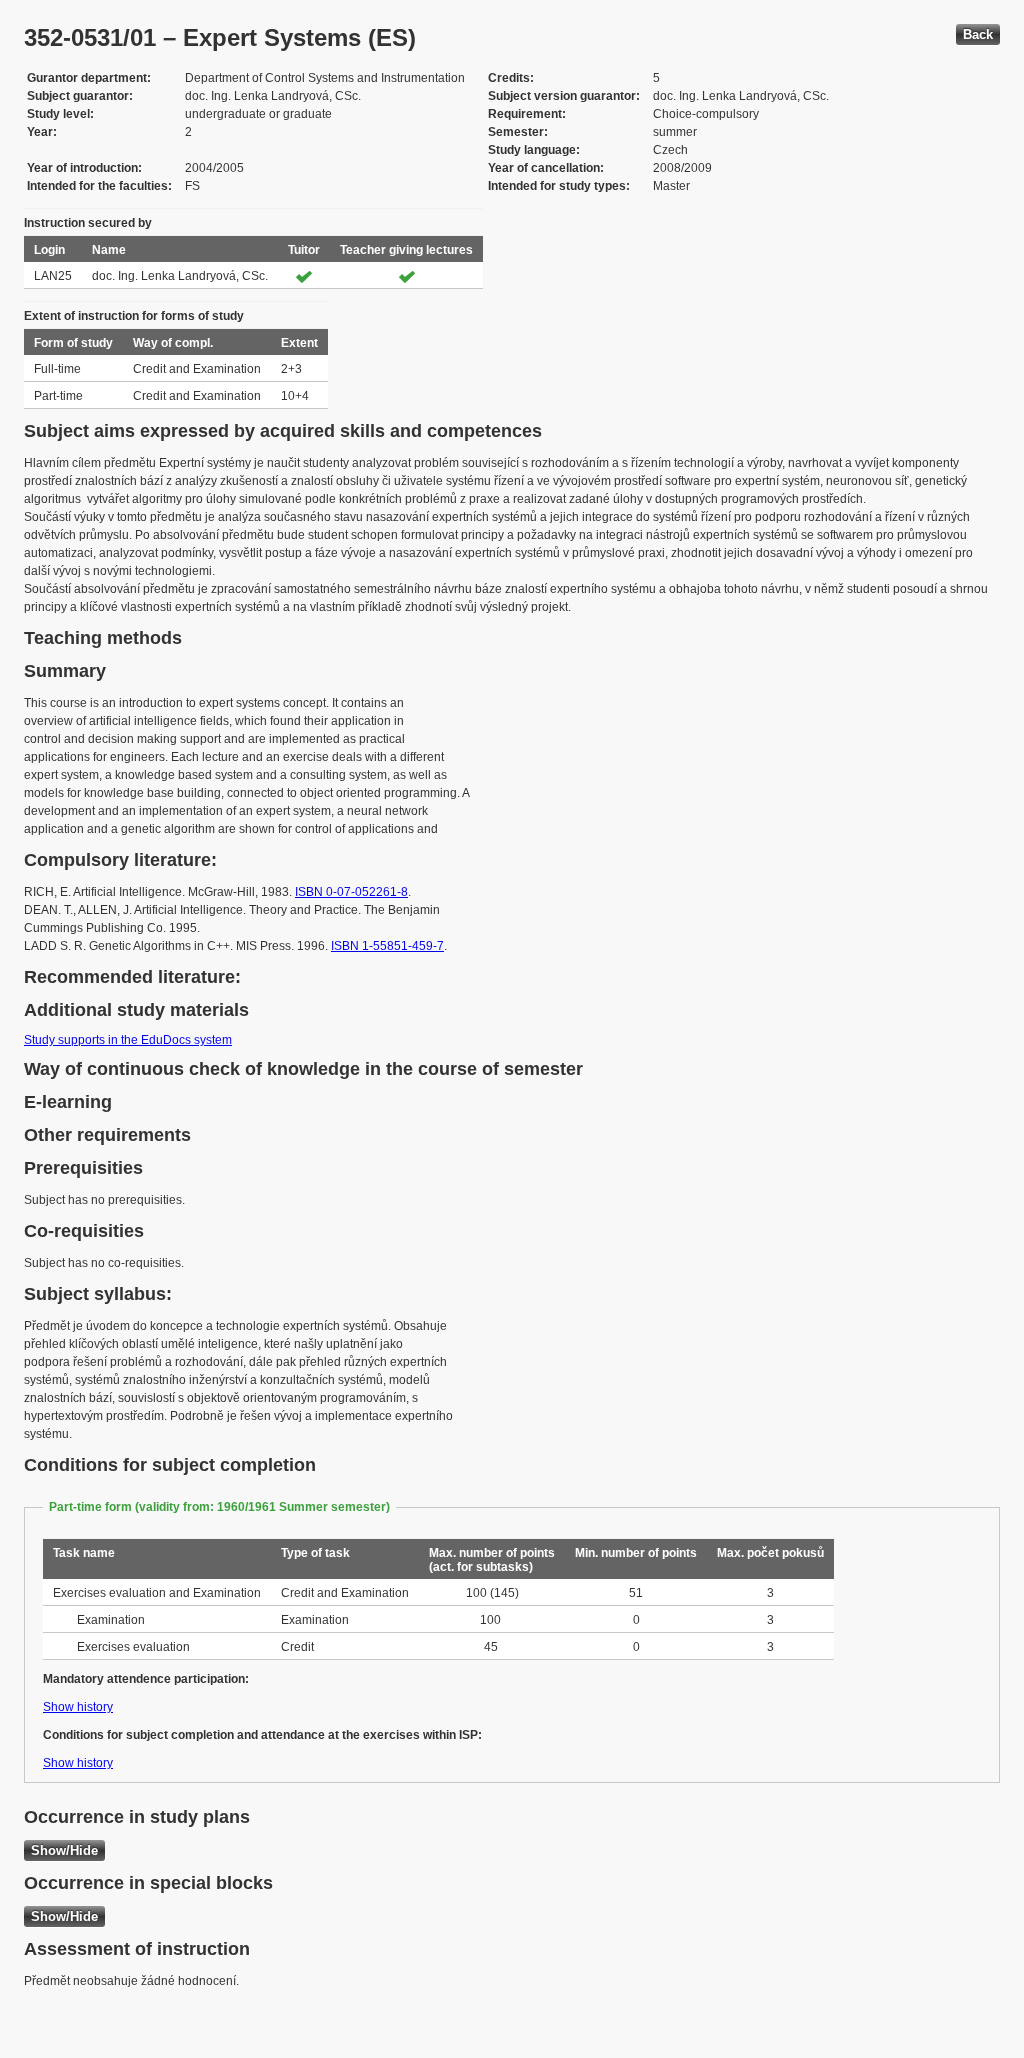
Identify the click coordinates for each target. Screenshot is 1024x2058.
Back (978, 34)
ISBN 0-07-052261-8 (351, 892)
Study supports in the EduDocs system (128, 1040)
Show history (78, 1707)
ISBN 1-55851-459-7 (387, 946)
